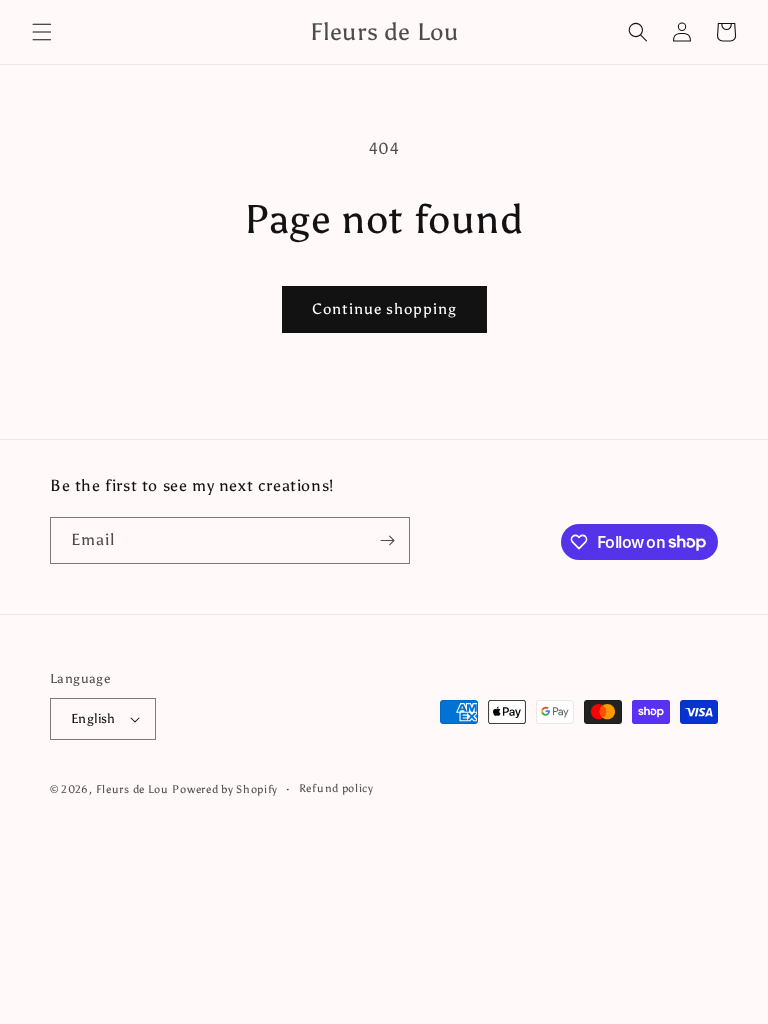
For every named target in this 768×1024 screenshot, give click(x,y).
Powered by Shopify (225, 789)
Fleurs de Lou (132, 789)
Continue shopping (384, 309)
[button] (42, 32)
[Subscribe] (387, 540)
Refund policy (336, 788)
